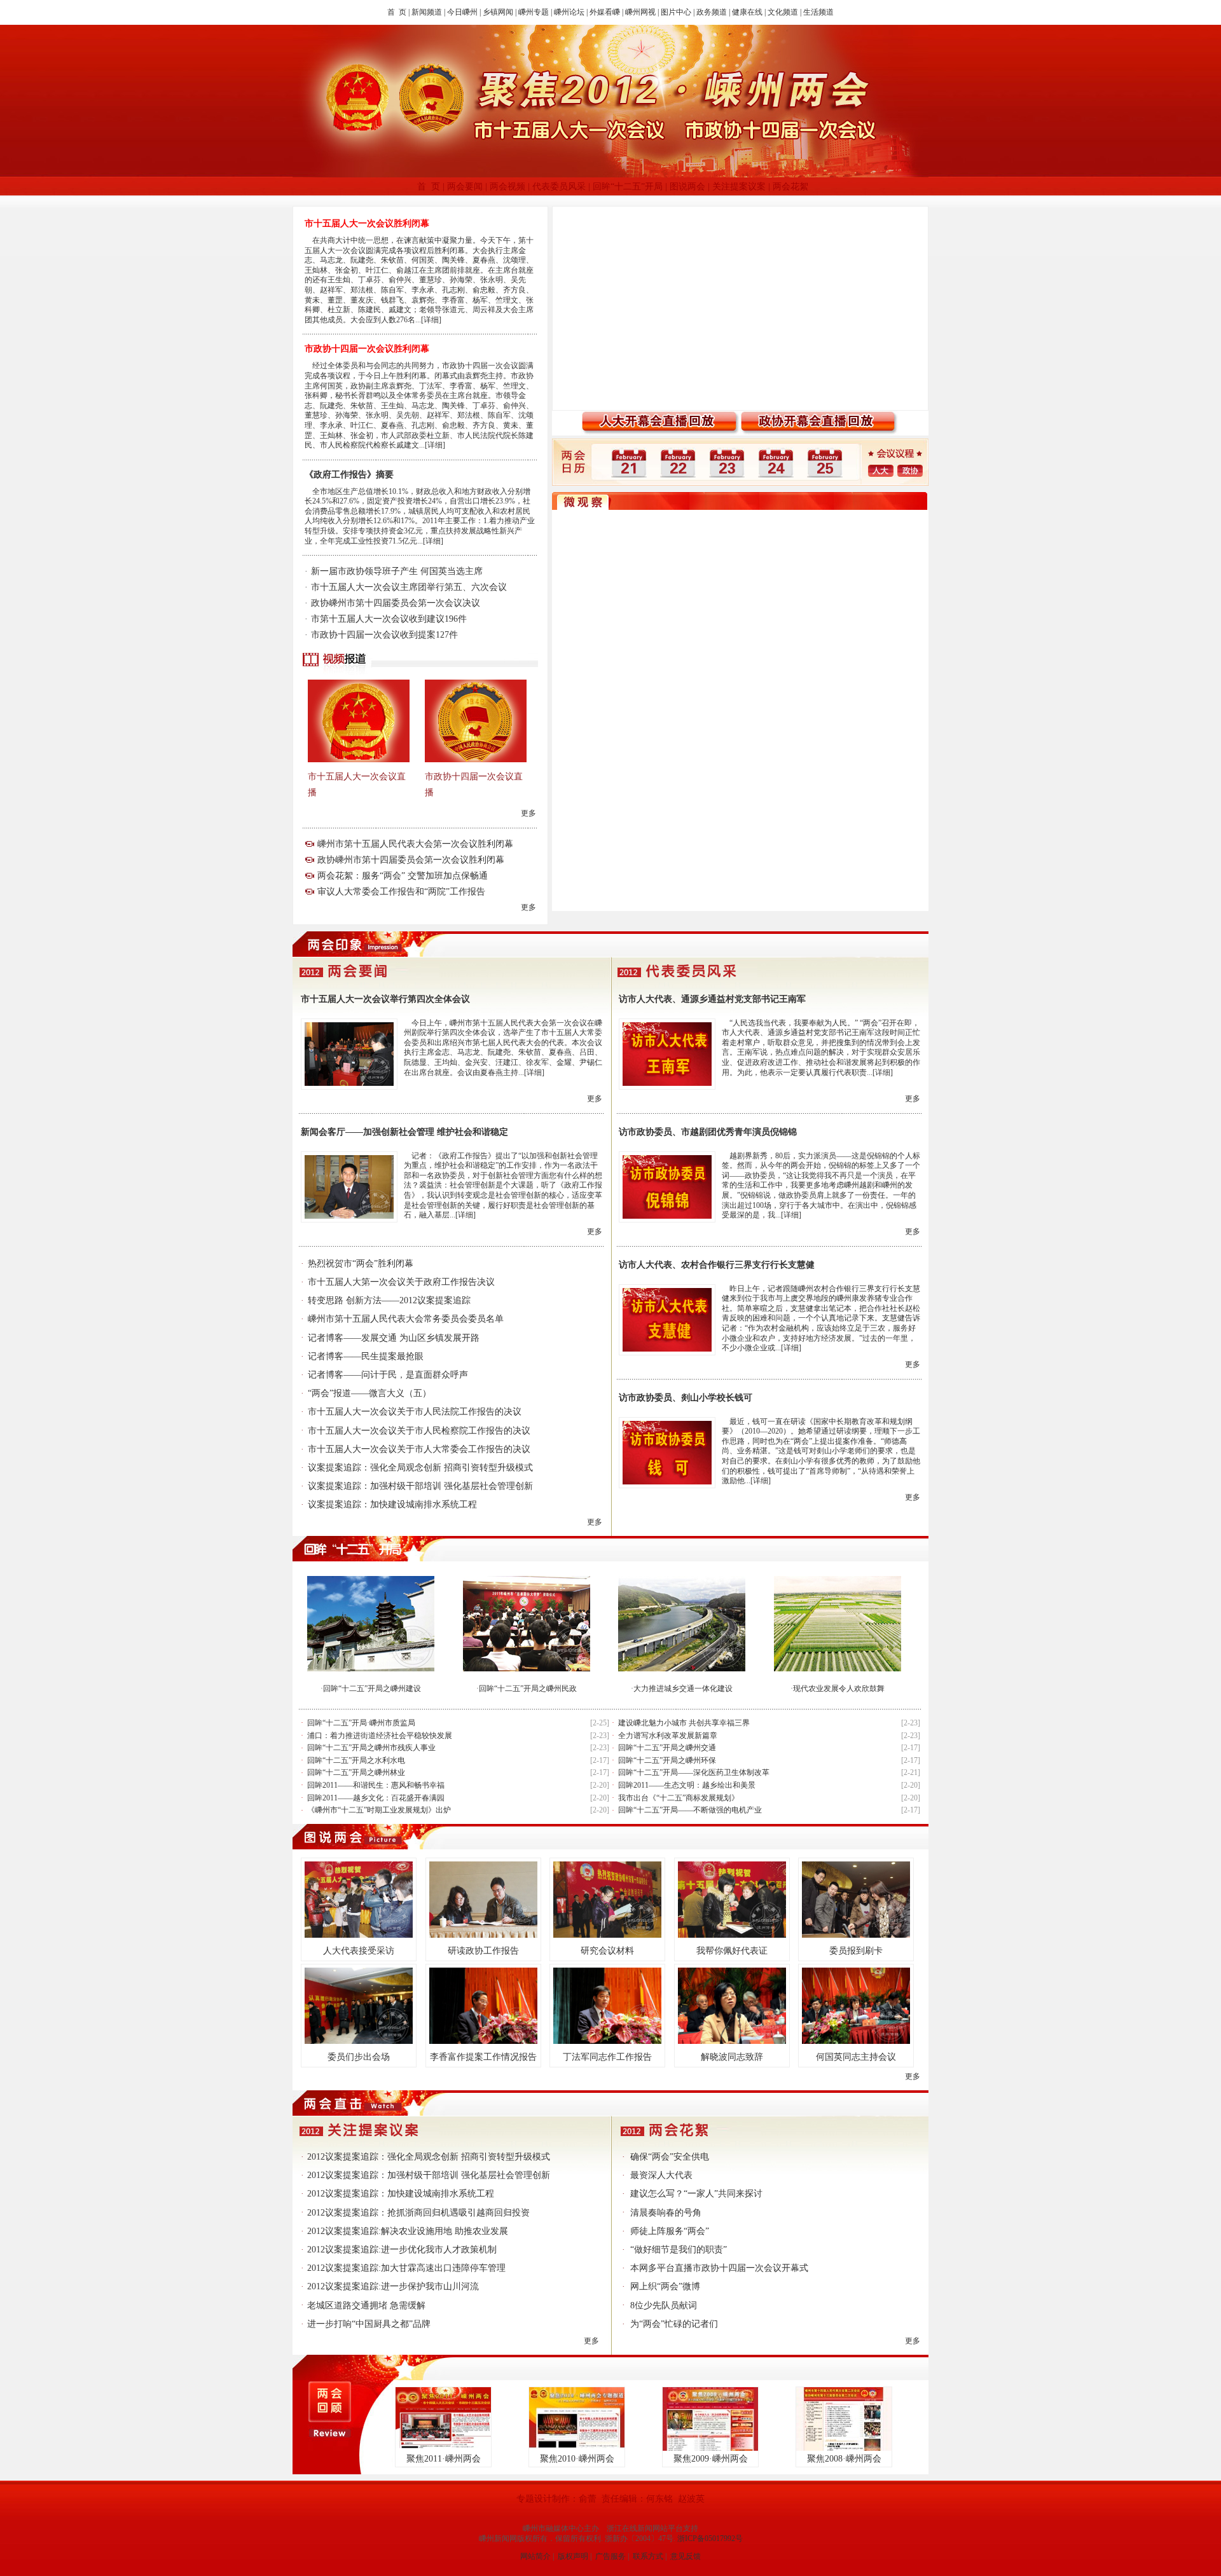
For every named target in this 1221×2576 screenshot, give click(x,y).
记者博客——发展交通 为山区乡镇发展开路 (394, 1338)
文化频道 (783, 12)
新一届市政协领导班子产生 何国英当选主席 (397, 571)
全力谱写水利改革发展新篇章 (668, 1736)
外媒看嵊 (605, 12)
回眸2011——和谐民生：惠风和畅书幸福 (376, 1785)
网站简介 (535, 2556)
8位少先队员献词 (664, 2305)
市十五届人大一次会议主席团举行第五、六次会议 (409, 587)
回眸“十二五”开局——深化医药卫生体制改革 (694, 1772)
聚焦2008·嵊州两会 (844, 2459)
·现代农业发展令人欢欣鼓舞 (838, 1689)
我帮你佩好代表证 (732, 1951)
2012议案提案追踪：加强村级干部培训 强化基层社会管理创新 (429, 2175)
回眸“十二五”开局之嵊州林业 (356, 1772)
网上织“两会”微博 (665, 2286)
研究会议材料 (607, 1951)
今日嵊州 (462, 12)
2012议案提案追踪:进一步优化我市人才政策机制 (402, 2250)
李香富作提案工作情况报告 (483, 2057)
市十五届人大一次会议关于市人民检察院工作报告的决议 (419, 1431)
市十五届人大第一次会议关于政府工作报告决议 (401, 1282)
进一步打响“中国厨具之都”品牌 (369, 2324)
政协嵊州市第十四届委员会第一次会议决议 (396, 603)
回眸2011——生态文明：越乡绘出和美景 (687, 1785)
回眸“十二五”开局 (628, 187)
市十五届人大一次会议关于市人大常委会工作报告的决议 (419, 1449)
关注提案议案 (739, 187)
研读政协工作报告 (483, 1951)
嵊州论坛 (569, 12)
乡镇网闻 (498, 12)
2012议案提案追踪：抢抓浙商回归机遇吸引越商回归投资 (418, 2213)
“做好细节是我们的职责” (679, 2250)
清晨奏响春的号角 (666, 2213)
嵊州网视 (640, 12)
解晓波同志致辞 (732, 2057)
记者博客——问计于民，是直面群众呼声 (388, 1375)
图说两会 (687, 187)
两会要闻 (465, 187)
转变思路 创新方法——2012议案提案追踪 (389, 1300)
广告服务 (610, 2556)
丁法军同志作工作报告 (607, 2057)
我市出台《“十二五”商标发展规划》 (679, 1798)
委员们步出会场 (359, 2057)
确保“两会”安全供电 (670, 2157)
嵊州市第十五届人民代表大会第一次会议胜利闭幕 (415, 844)
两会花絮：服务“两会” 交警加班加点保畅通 (403, 876)
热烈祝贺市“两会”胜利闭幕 (361, 1264)
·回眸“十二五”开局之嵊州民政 (527, 1689)
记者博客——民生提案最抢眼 (366, 1356)
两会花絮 (790, 187)
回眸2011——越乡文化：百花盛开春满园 (376, 1798)
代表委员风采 (559, 187)
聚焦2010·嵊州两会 (577, 2459)
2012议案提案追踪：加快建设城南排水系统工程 (401, 2194)
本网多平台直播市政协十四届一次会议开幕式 (719, 2268)
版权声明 (573, 2556)
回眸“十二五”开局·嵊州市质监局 (361, 1723)
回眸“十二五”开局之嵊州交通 (667, 1748)
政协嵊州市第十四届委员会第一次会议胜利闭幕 (411, 860)
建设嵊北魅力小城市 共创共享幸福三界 (684, 1723)
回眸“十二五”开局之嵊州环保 (667, 1760)
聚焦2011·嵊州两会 (444, 2459)
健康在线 (747, 12)
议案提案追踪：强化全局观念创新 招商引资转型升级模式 (420, 1468)
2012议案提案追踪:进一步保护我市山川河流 (393, 2286)
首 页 (397, 12)
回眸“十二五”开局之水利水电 (356, 1760)
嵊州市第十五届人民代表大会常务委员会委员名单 (406, 1319)
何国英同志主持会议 (856, 2057)
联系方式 (648, 2556)
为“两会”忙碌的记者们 (674, 2324)
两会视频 (507, 187)
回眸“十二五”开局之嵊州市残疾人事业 (371, 1748)
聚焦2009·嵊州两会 (711, 2459)
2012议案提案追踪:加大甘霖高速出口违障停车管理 (406, 2268)
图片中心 (676, 12)
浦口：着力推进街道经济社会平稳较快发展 (380, 1736)
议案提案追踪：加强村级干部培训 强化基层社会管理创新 (420, 1486)
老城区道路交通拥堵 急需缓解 (366, 2305)
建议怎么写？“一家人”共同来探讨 (696, 2194)
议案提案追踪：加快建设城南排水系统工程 (392, 1504)
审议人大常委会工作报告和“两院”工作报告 (401, 892)
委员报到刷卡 (856, 1951)
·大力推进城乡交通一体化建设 (682, 1689)
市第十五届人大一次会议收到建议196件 (389, 619)
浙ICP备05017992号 (710, 2538)
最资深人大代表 (661, 2175)
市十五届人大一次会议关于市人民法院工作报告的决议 (415, 1412)
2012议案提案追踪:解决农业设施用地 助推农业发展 (408, 2231)
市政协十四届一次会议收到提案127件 (384, 635)
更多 (528, 813)
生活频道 (818, 12)
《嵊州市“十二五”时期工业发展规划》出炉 (379, 1810)
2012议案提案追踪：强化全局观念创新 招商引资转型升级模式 (429, 2157)
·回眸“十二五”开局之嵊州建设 (371, 1689)
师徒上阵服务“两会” (670, 2231)
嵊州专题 (534, 12)
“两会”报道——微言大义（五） (369, 1393)
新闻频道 (427, 12)
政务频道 (712, 12)
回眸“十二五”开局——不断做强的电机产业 (690, 1810)
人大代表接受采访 (359, 1951)
